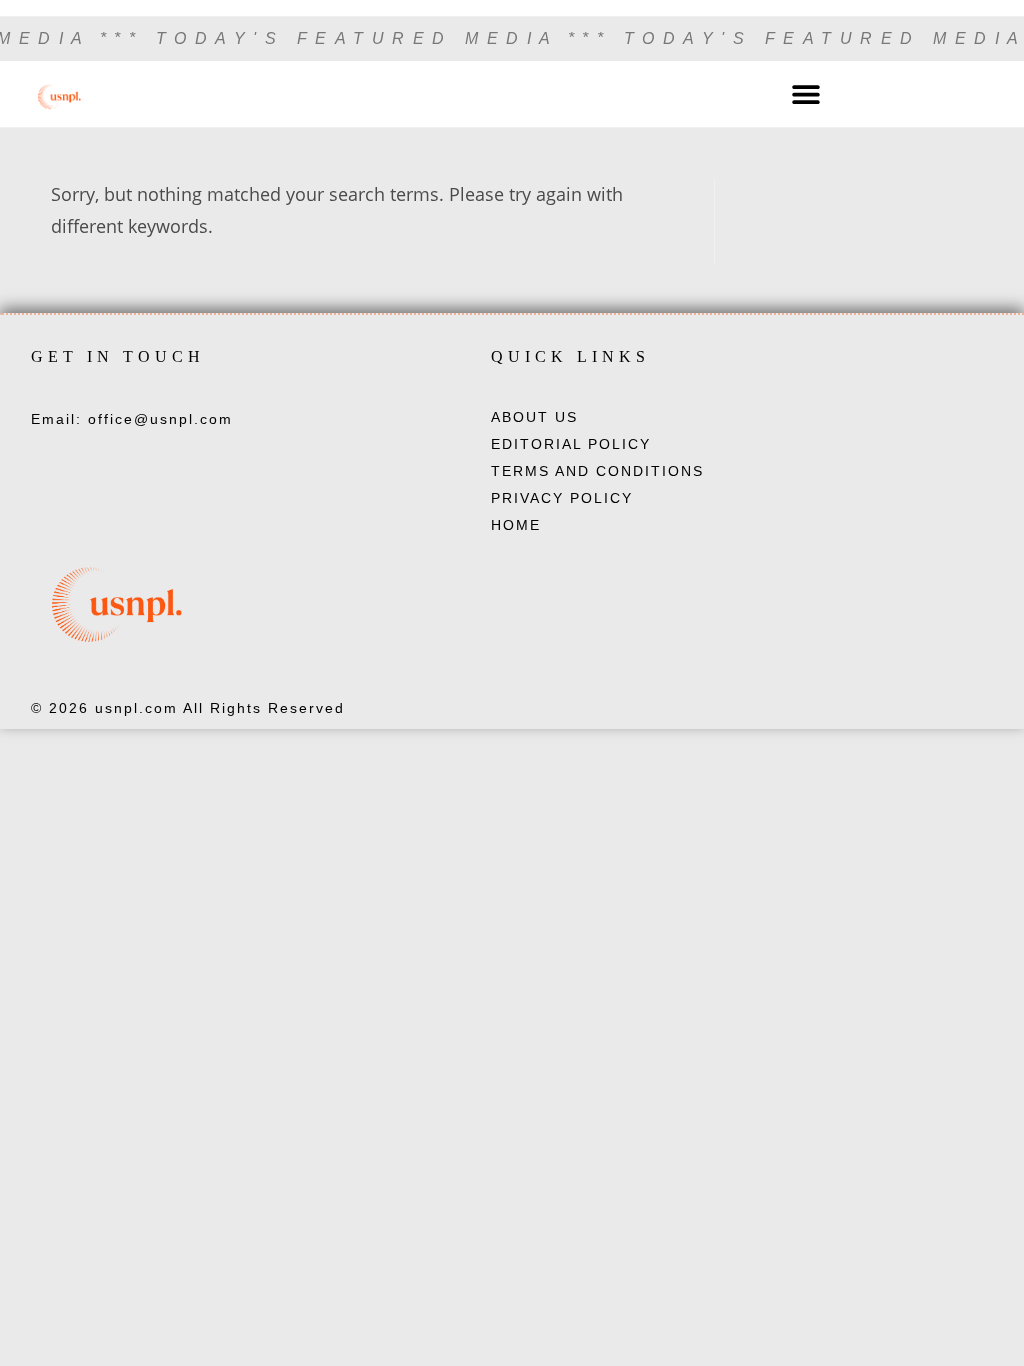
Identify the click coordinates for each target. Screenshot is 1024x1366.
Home (516, 525)
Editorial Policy (571, 444)
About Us (534, 417)
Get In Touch (118, 356)
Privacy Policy (562, 498)
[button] (806, 94)
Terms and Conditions (597, 471)
